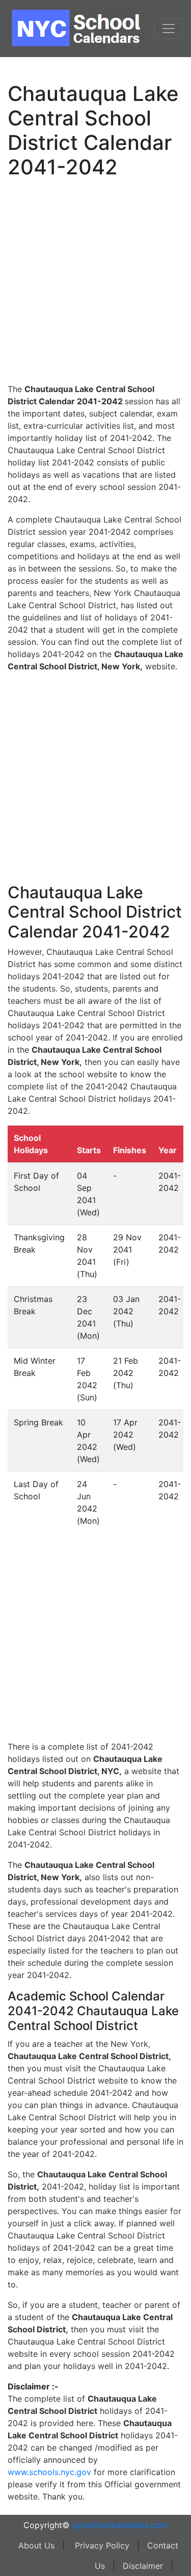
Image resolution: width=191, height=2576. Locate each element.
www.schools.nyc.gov (49, 2472)
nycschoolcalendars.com (120, 2525)
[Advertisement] (95, 279)
